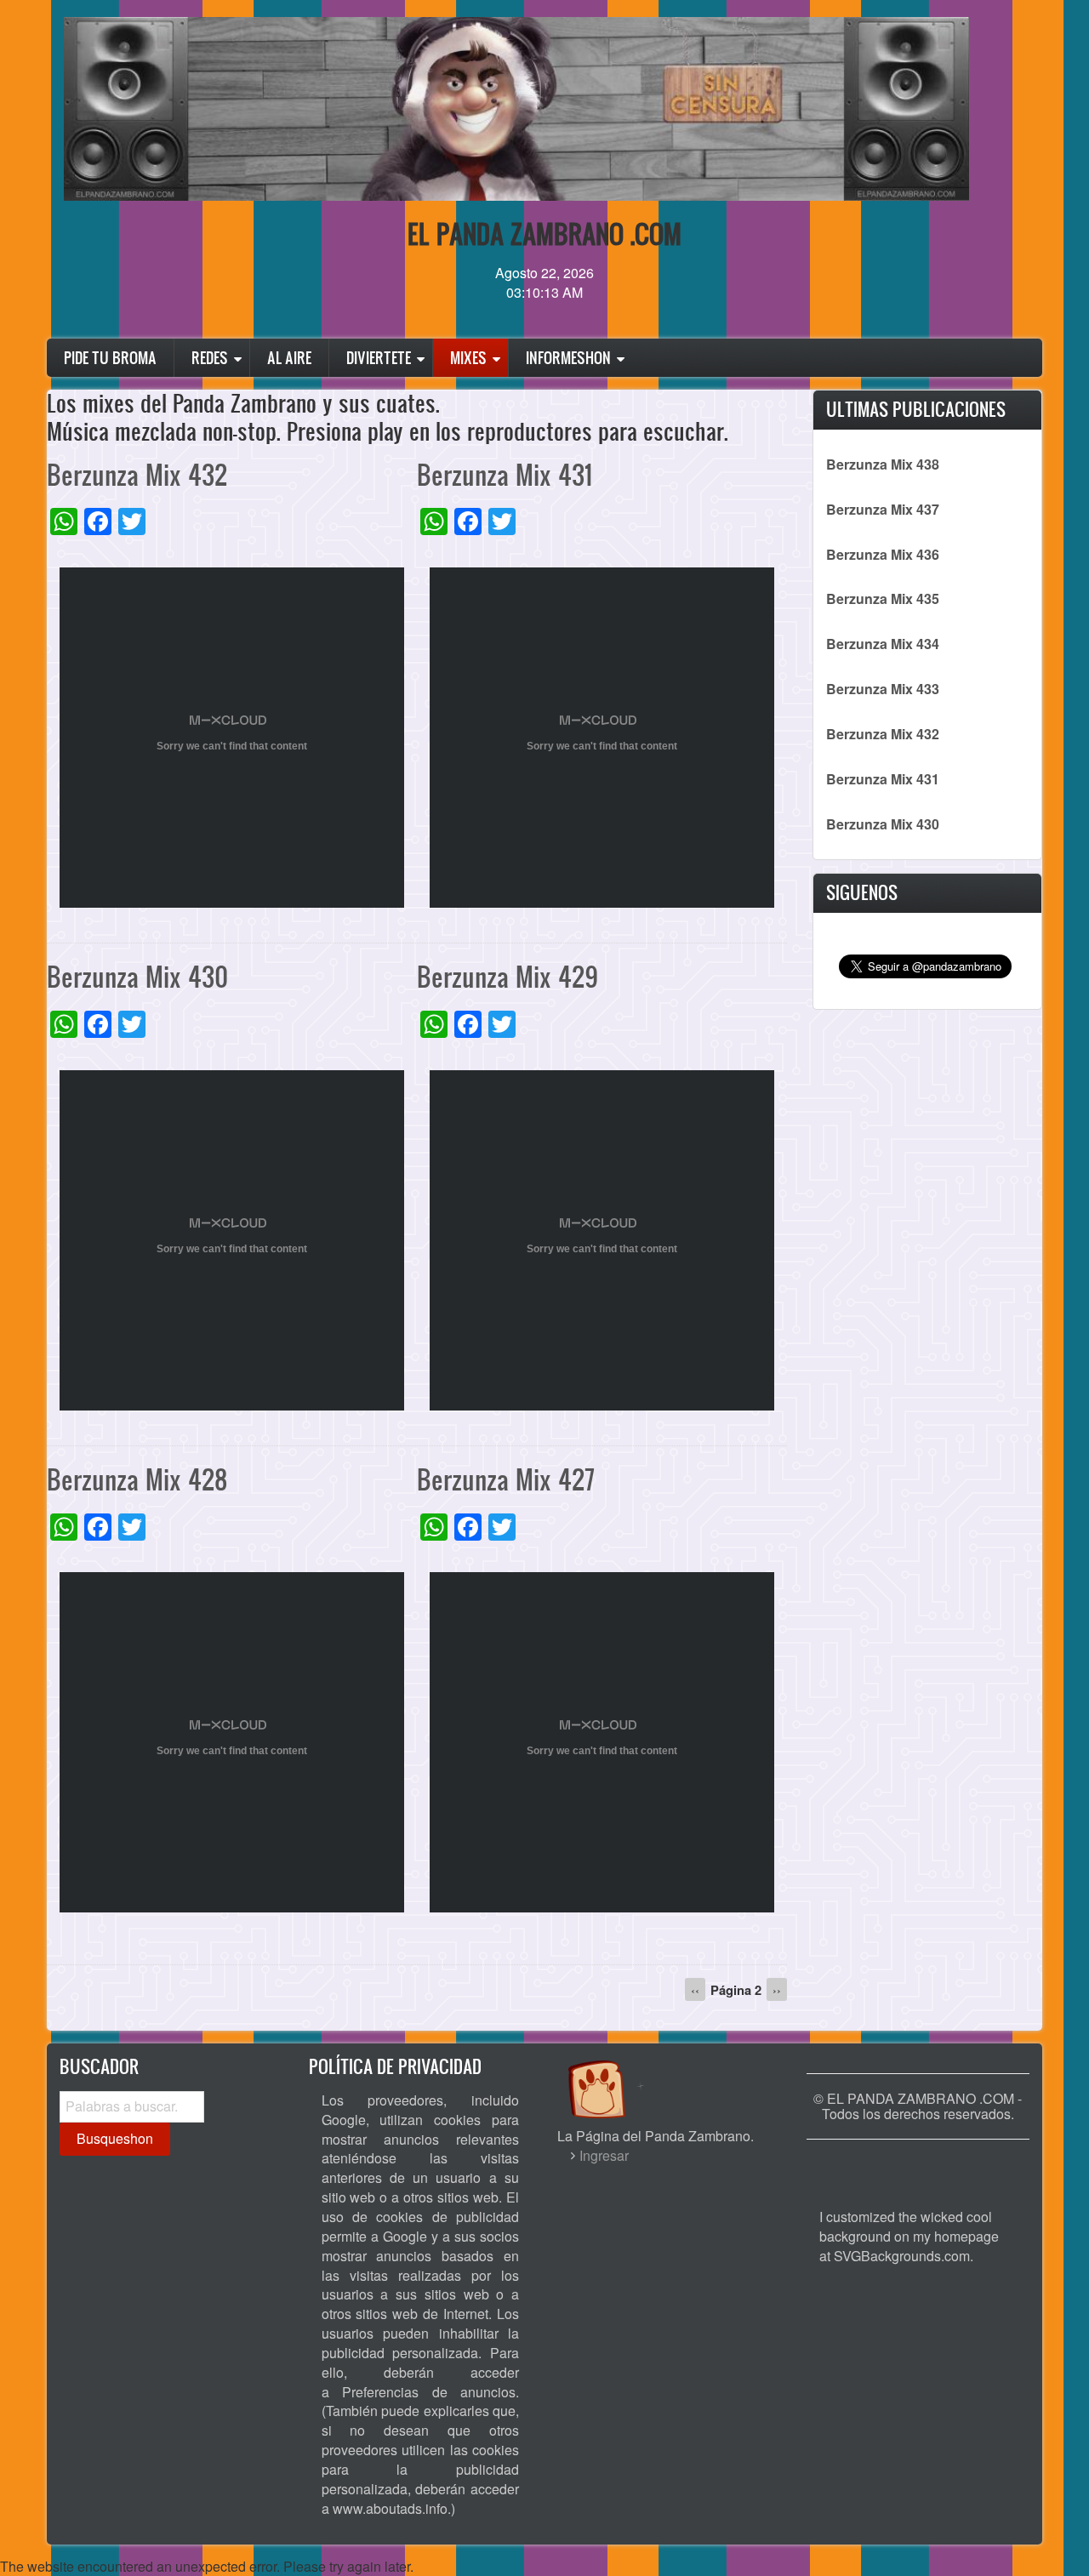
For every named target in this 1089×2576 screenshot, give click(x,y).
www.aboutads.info (390, 2508)
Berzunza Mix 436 (883, 554)
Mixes (468, 358)
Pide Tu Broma (110, 358)
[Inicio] (615, 2073)
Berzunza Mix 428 (137, 1479)
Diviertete (379, 358)
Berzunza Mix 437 (883, 509)
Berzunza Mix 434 (883, 644)
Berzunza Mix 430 (137, 976)
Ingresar (604, 2155)
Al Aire (289, 358)
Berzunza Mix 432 (137, 474)
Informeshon (568, 358)
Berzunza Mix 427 (506, 1479)
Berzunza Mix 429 (507, 976)
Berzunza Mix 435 (883, 598)
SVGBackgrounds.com (902, 2256)
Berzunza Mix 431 (505, 474)
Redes (210, 358)
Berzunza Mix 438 (883, 464)
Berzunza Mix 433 (883, 689)
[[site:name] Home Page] (918, 2166)
